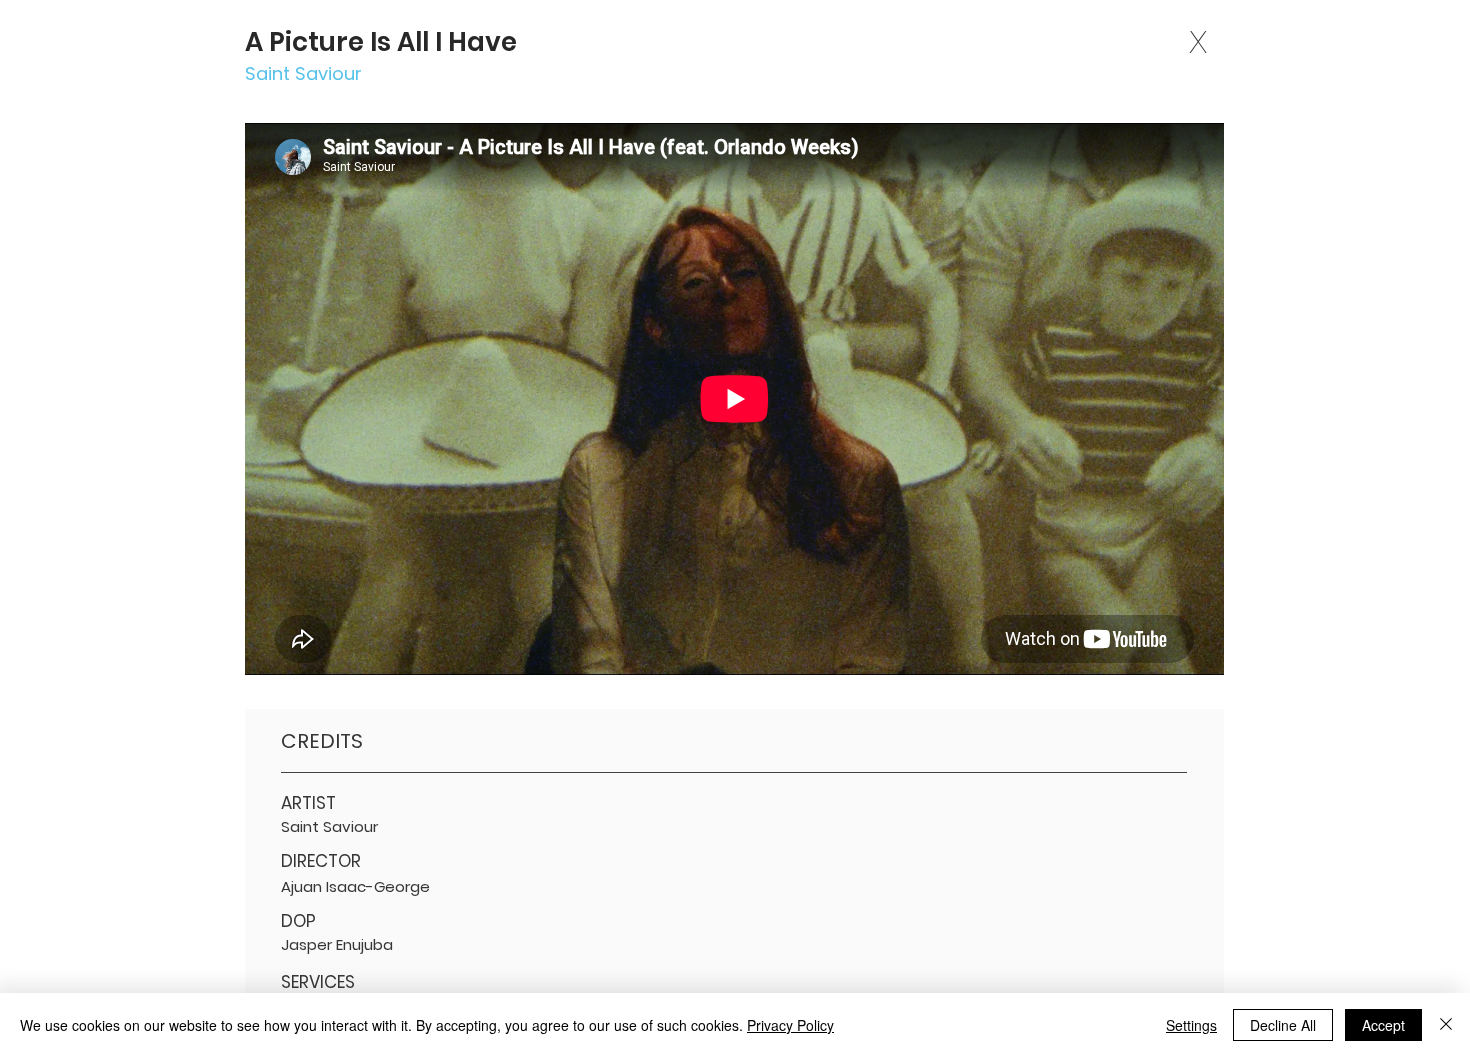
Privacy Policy (790, 1025)
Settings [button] (1191, 1025)
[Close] (1446, 1025)
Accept (1383, 1025)
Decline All (1283, 1025)
